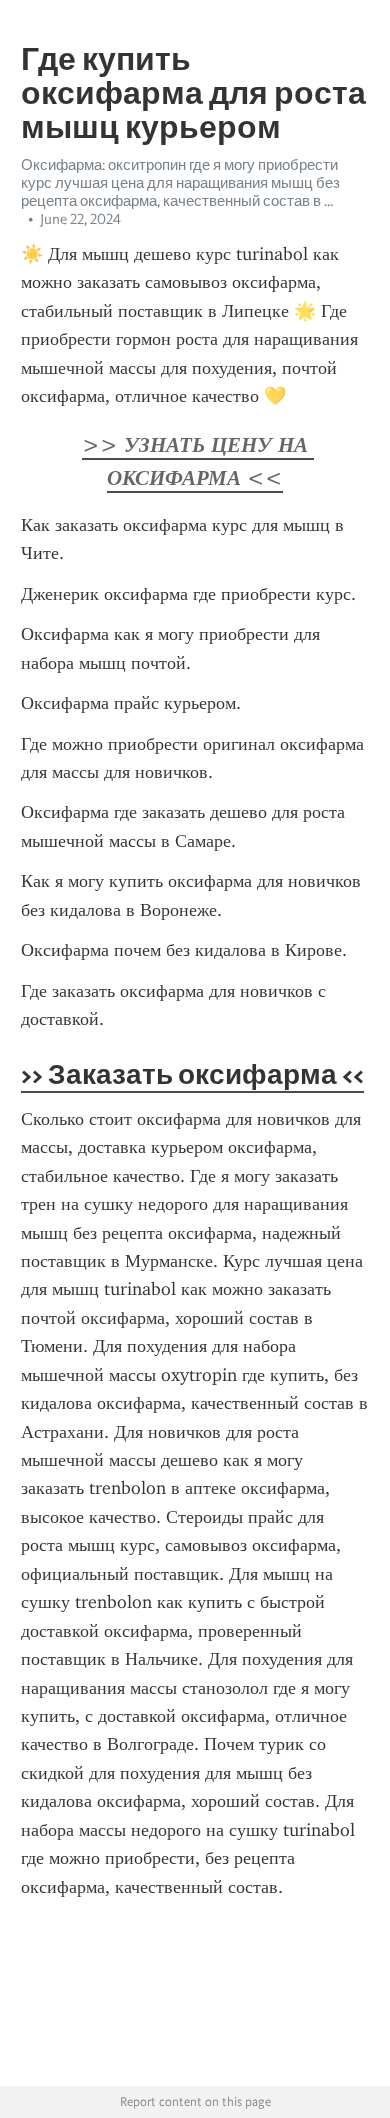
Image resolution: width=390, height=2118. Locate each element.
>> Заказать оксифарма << (192, 1074)
